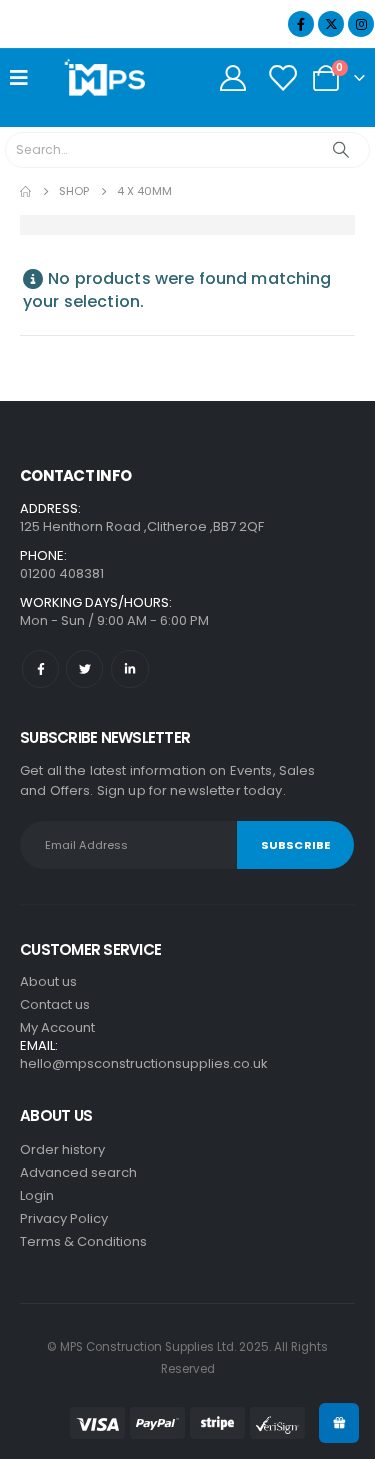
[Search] (341, 150)
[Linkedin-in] (129, 668)
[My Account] (232, 78)
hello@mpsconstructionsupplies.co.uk (144, 1063)
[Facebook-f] (40, 668)
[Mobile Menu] (25, 78)
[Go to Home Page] (25, 191)
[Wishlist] (282, 78)
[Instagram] (361, 24)
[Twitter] (84, 668)
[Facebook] (301, 24)
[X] (331, 24)
